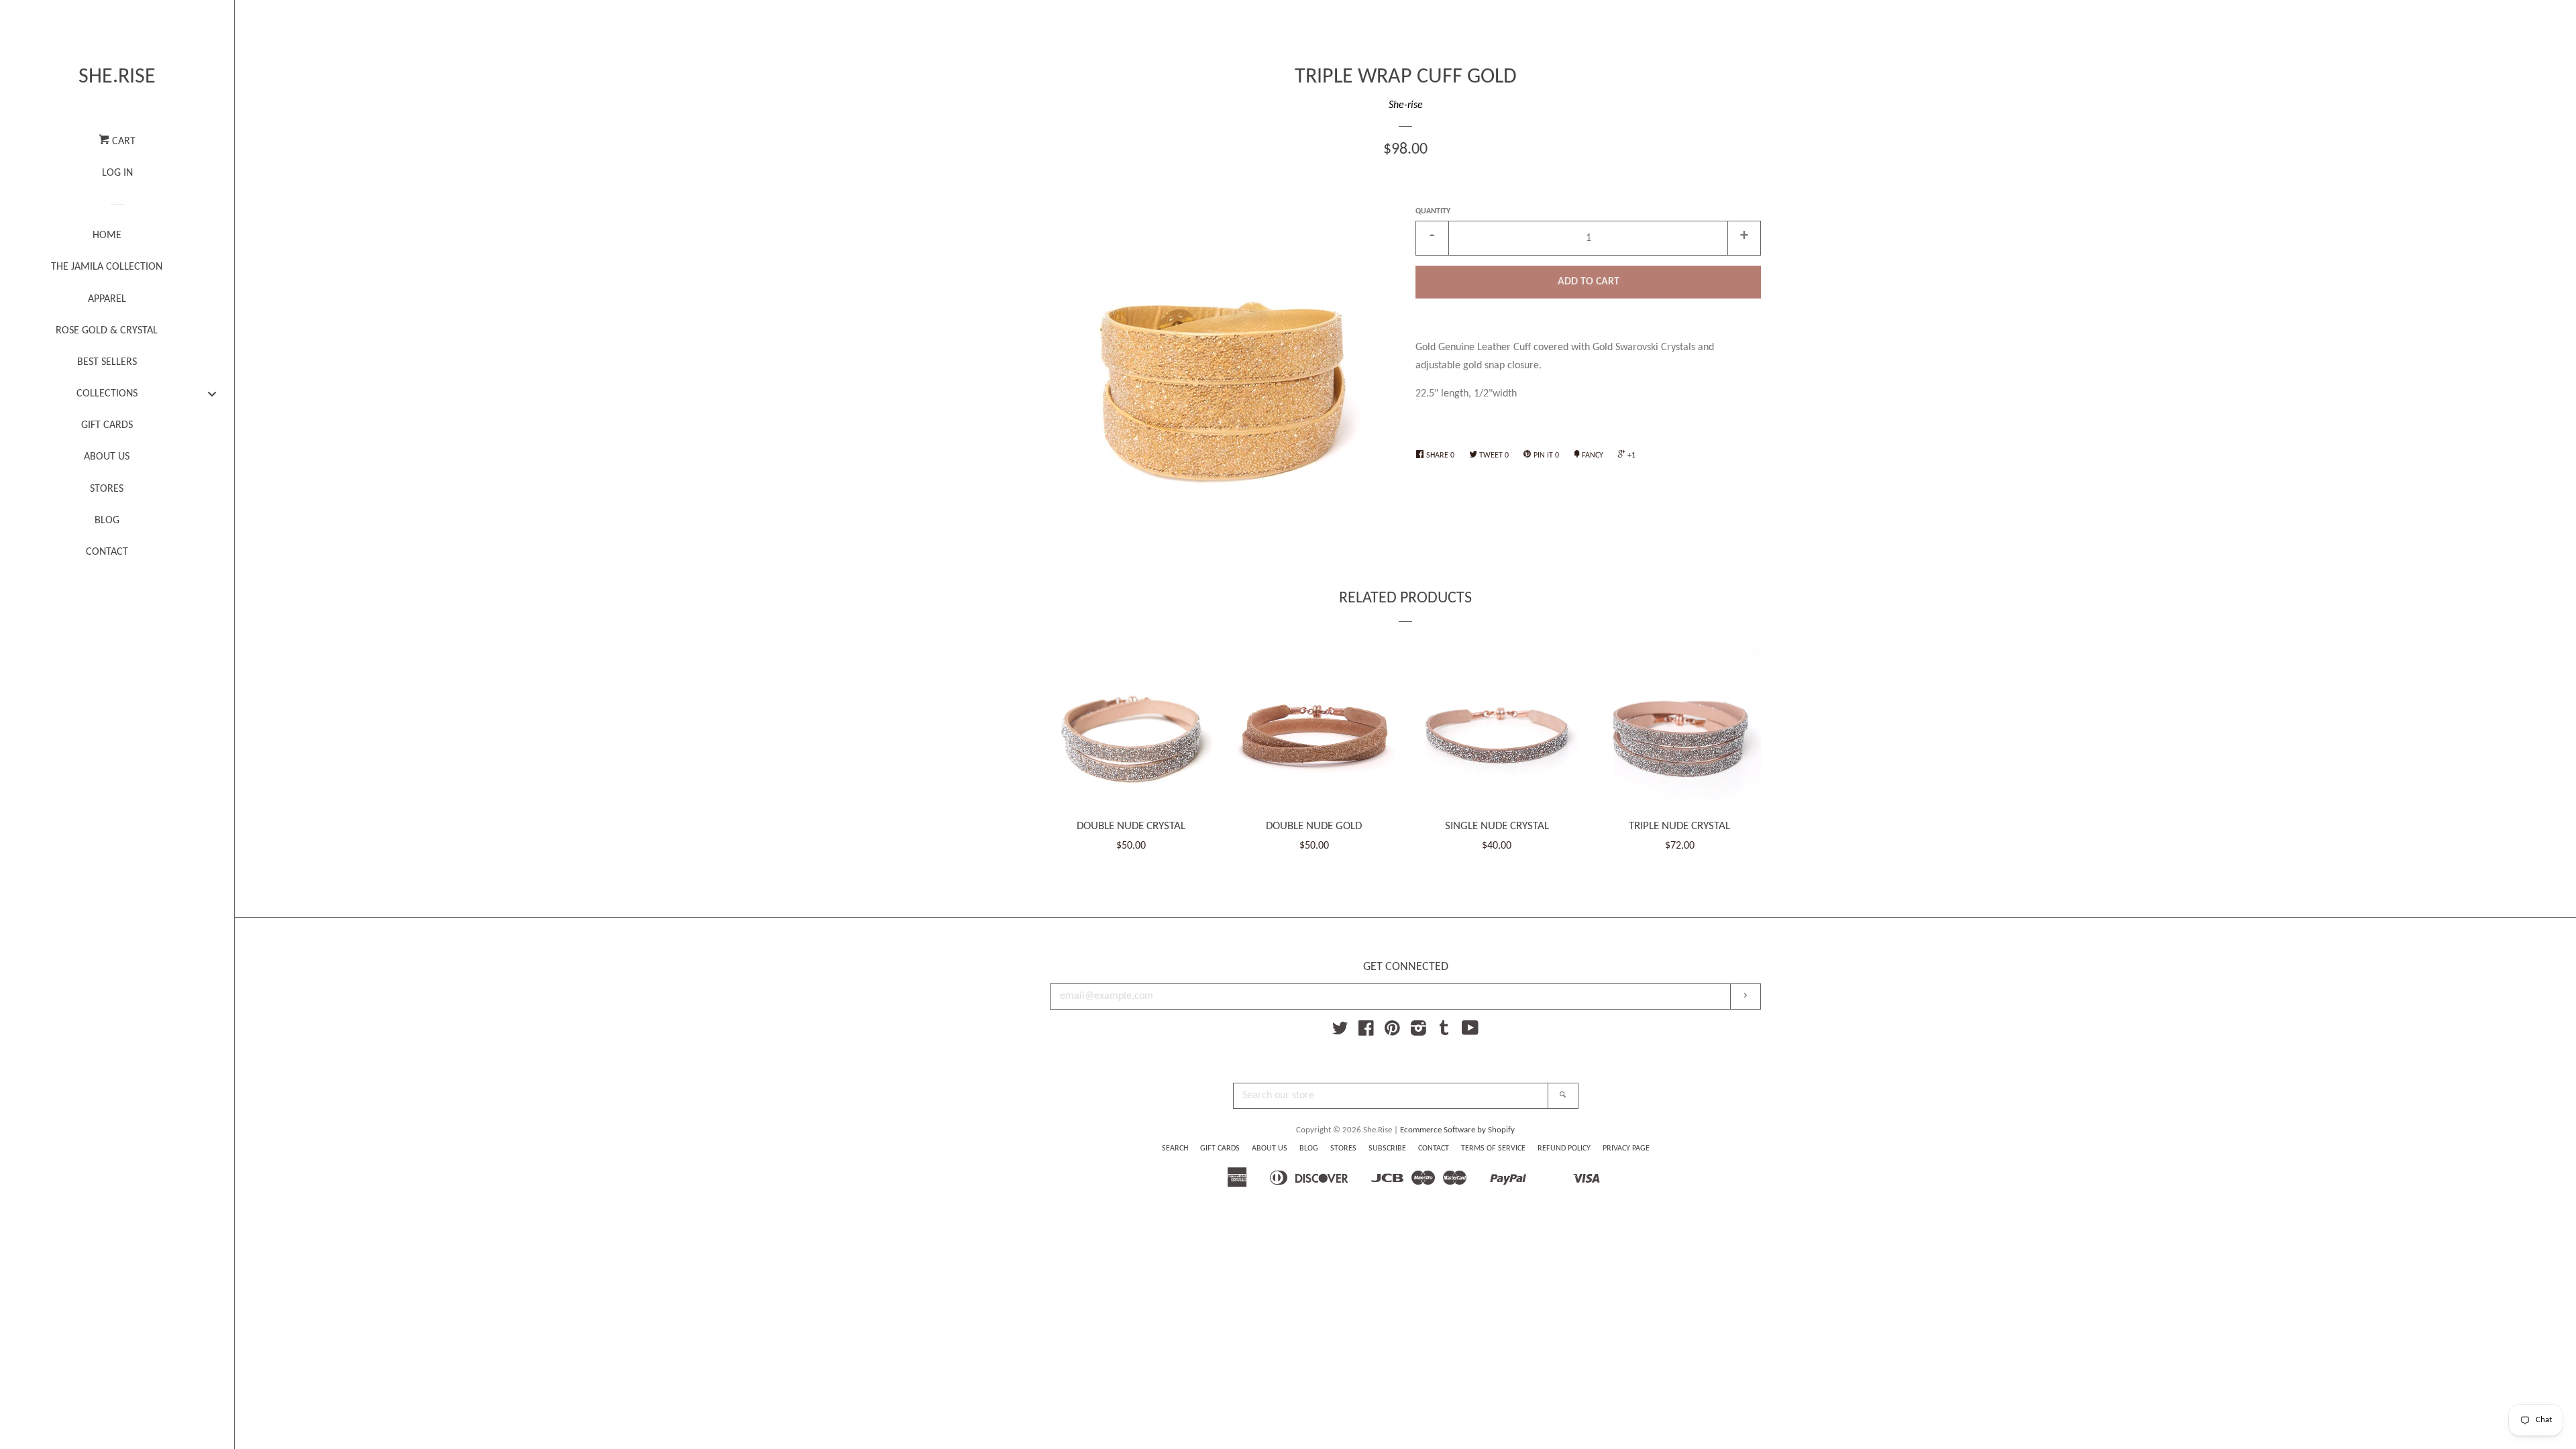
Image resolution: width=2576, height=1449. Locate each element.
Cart (122, 142)
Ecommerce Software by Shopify (1457, 1130)
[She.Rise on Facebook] (1366, 1032)
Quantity (1433, 211)
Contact (1434, 1148)
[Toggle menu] (212, 393)
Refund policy (1564, 1148)
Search (1175, 1148)
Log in (117, 173)
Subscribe (1387, 1148)
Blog (1309, 1148)
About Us (1270, 1148)
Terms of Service (1493, 1148)
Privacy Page (1626, 1148)
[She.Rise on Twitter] (1340, 1032)
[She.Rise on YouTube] (1470, 1032)
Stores (1343, 1148)
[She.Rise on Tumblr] (1444, 1032)
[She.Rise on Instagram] (1418, 1032)
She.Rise (117, 77)
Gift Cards (1220, 1148)
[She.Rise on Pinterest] (1392, 1032)
